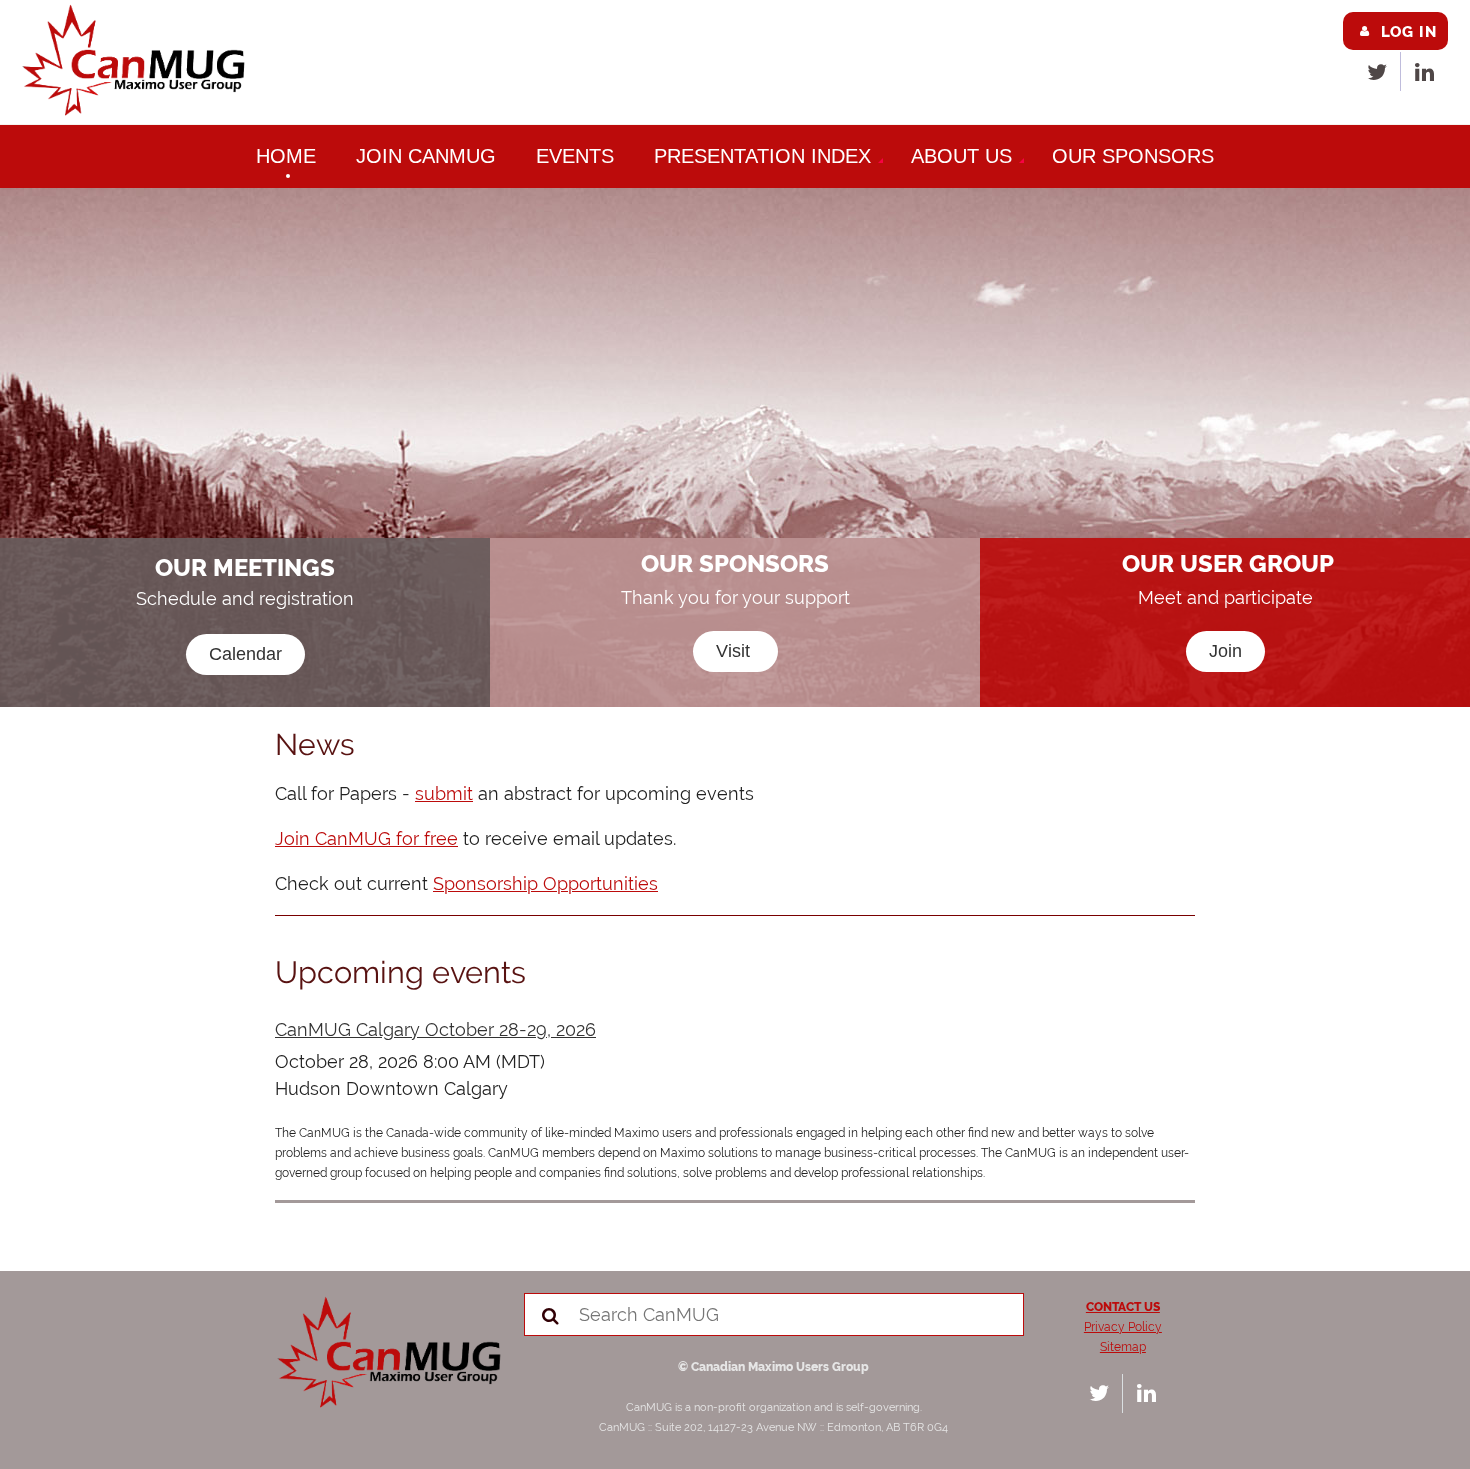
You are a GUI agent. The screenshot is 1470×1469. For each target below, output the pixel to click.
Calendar (245, 654)
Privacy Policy (1123, 1327)
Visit (735, 651)
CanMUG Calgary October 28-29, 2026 (435, 1029)
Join (1225, 651)
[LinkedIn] (1424, 71)
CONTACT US (1123, 1307)
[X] (1376, 71)
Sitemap (1123, 1347)
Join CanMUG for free (366, 838)
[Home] (136, 111)
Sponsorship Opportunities (545, 883)
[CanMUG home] (391, 1403)
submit (444, 793)
